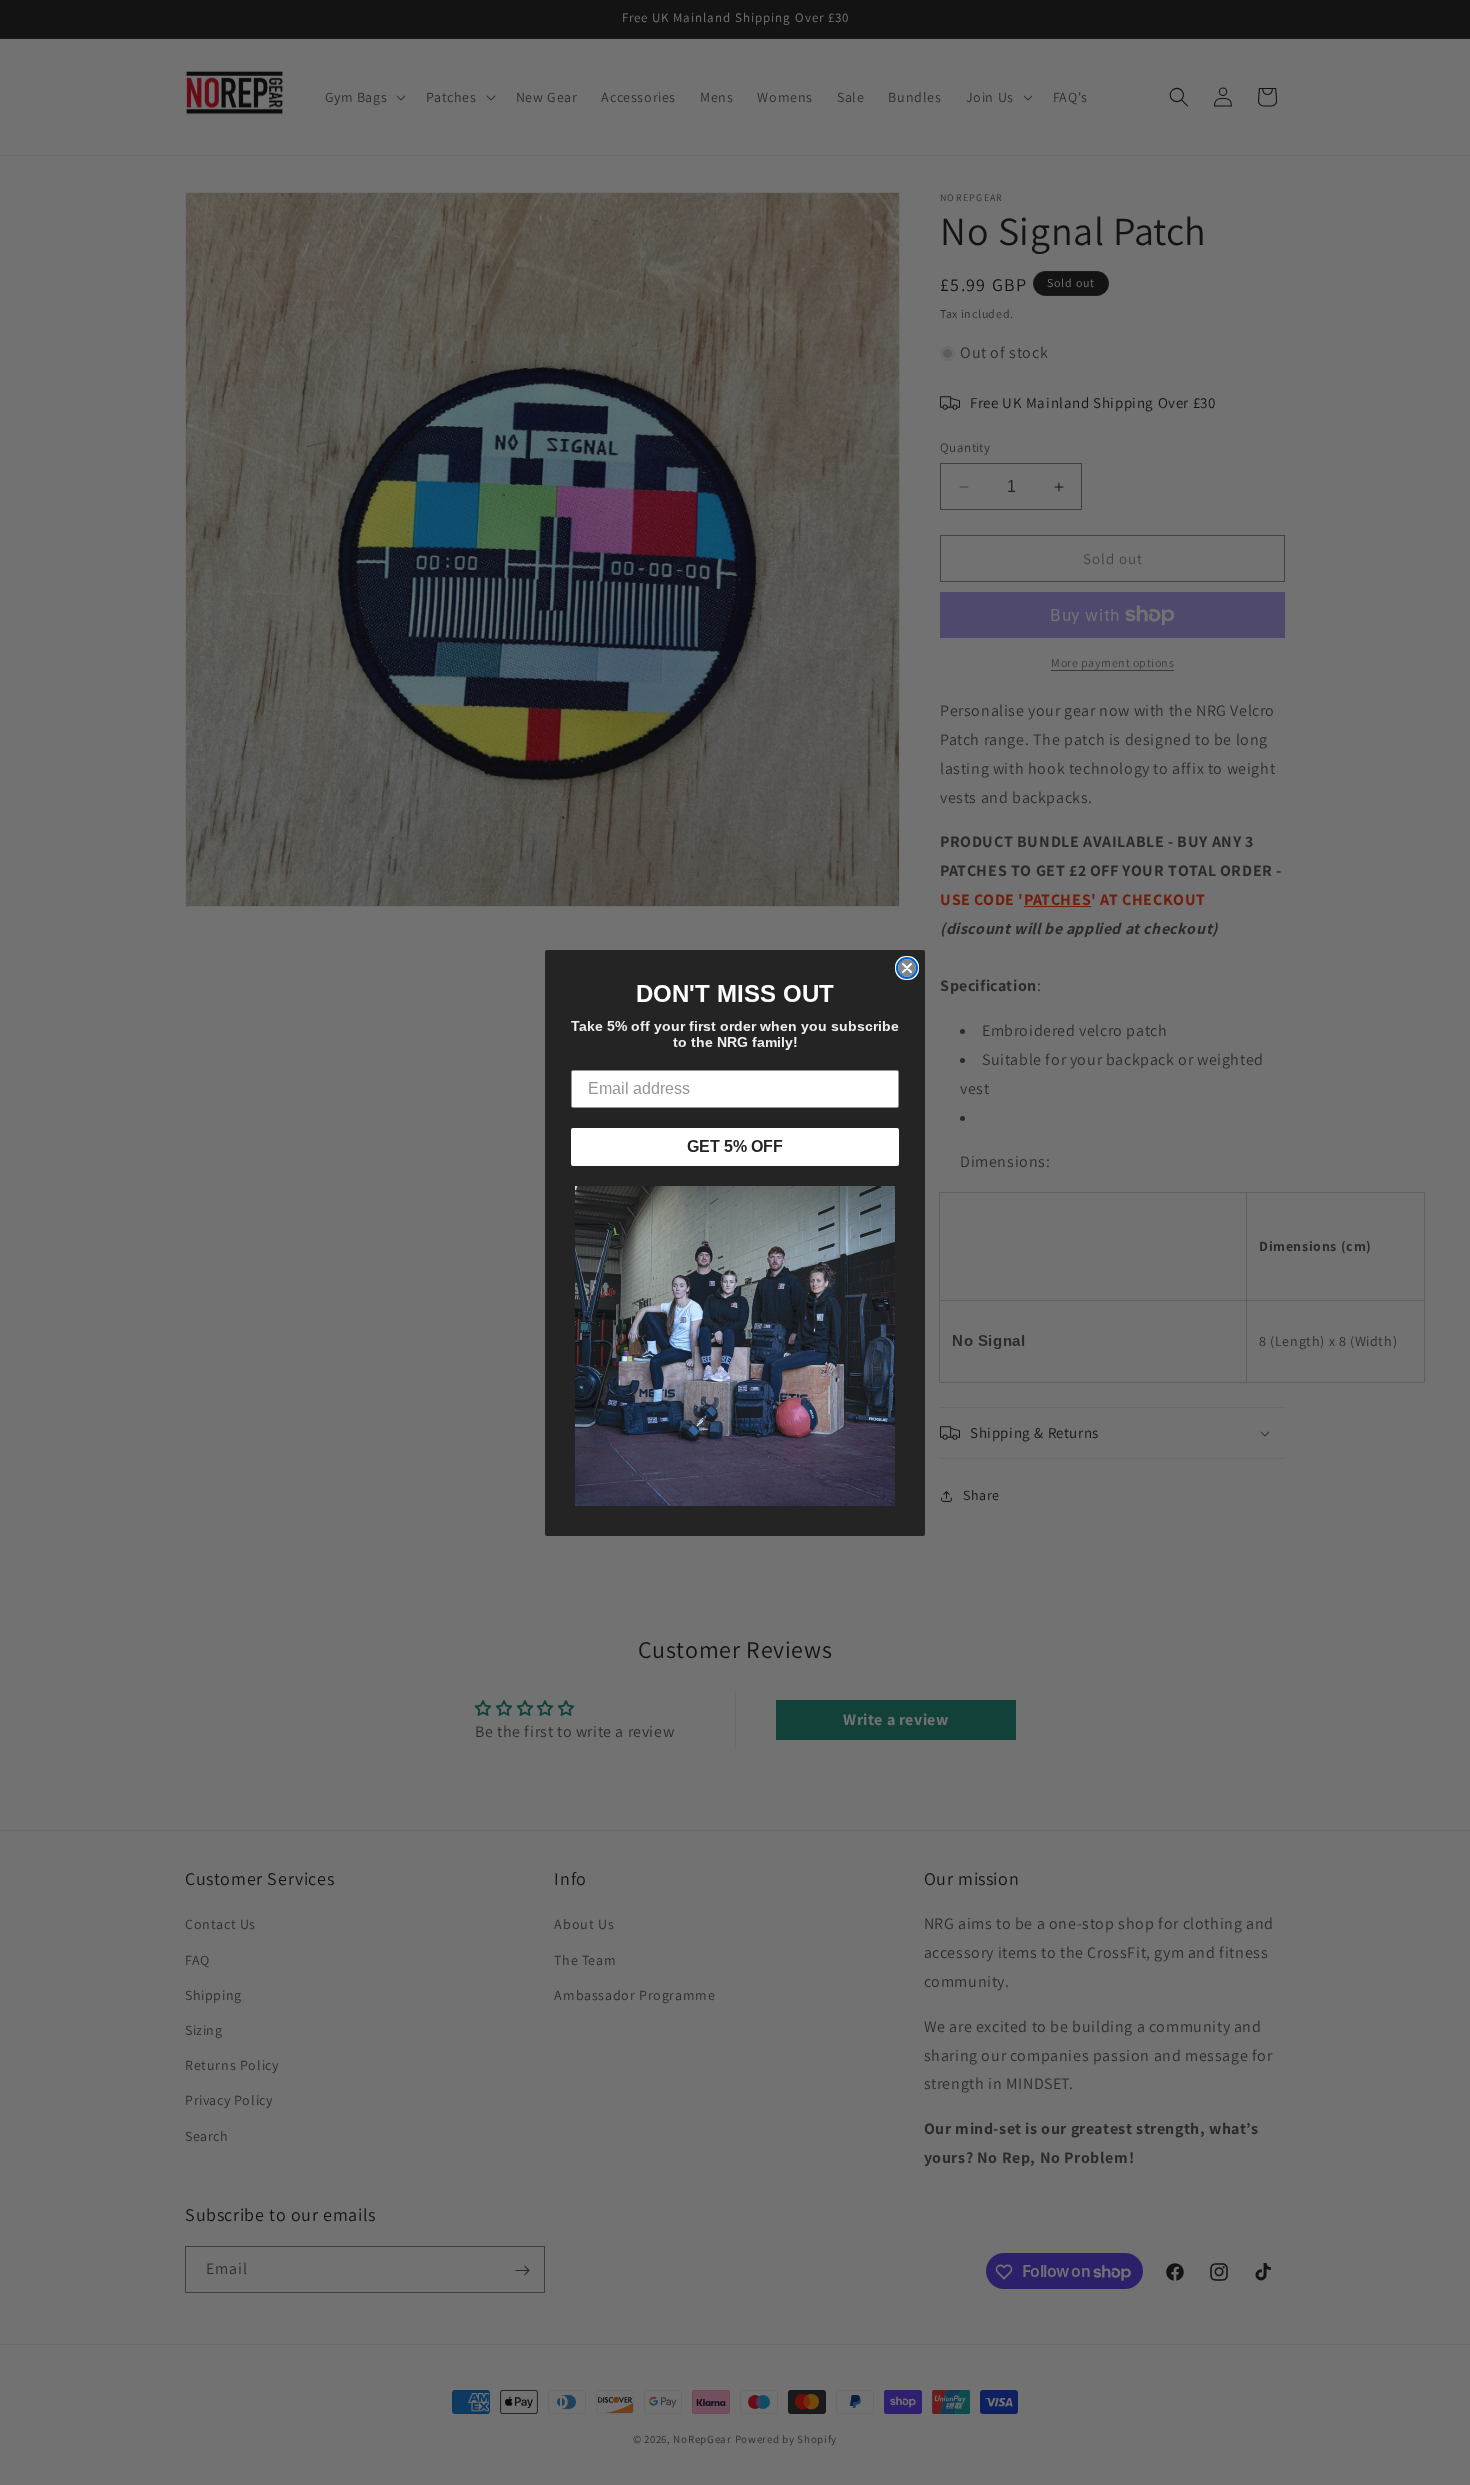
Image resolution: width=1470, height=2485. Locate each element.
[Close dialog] (907, 968)
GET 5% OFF (735, 1146)
